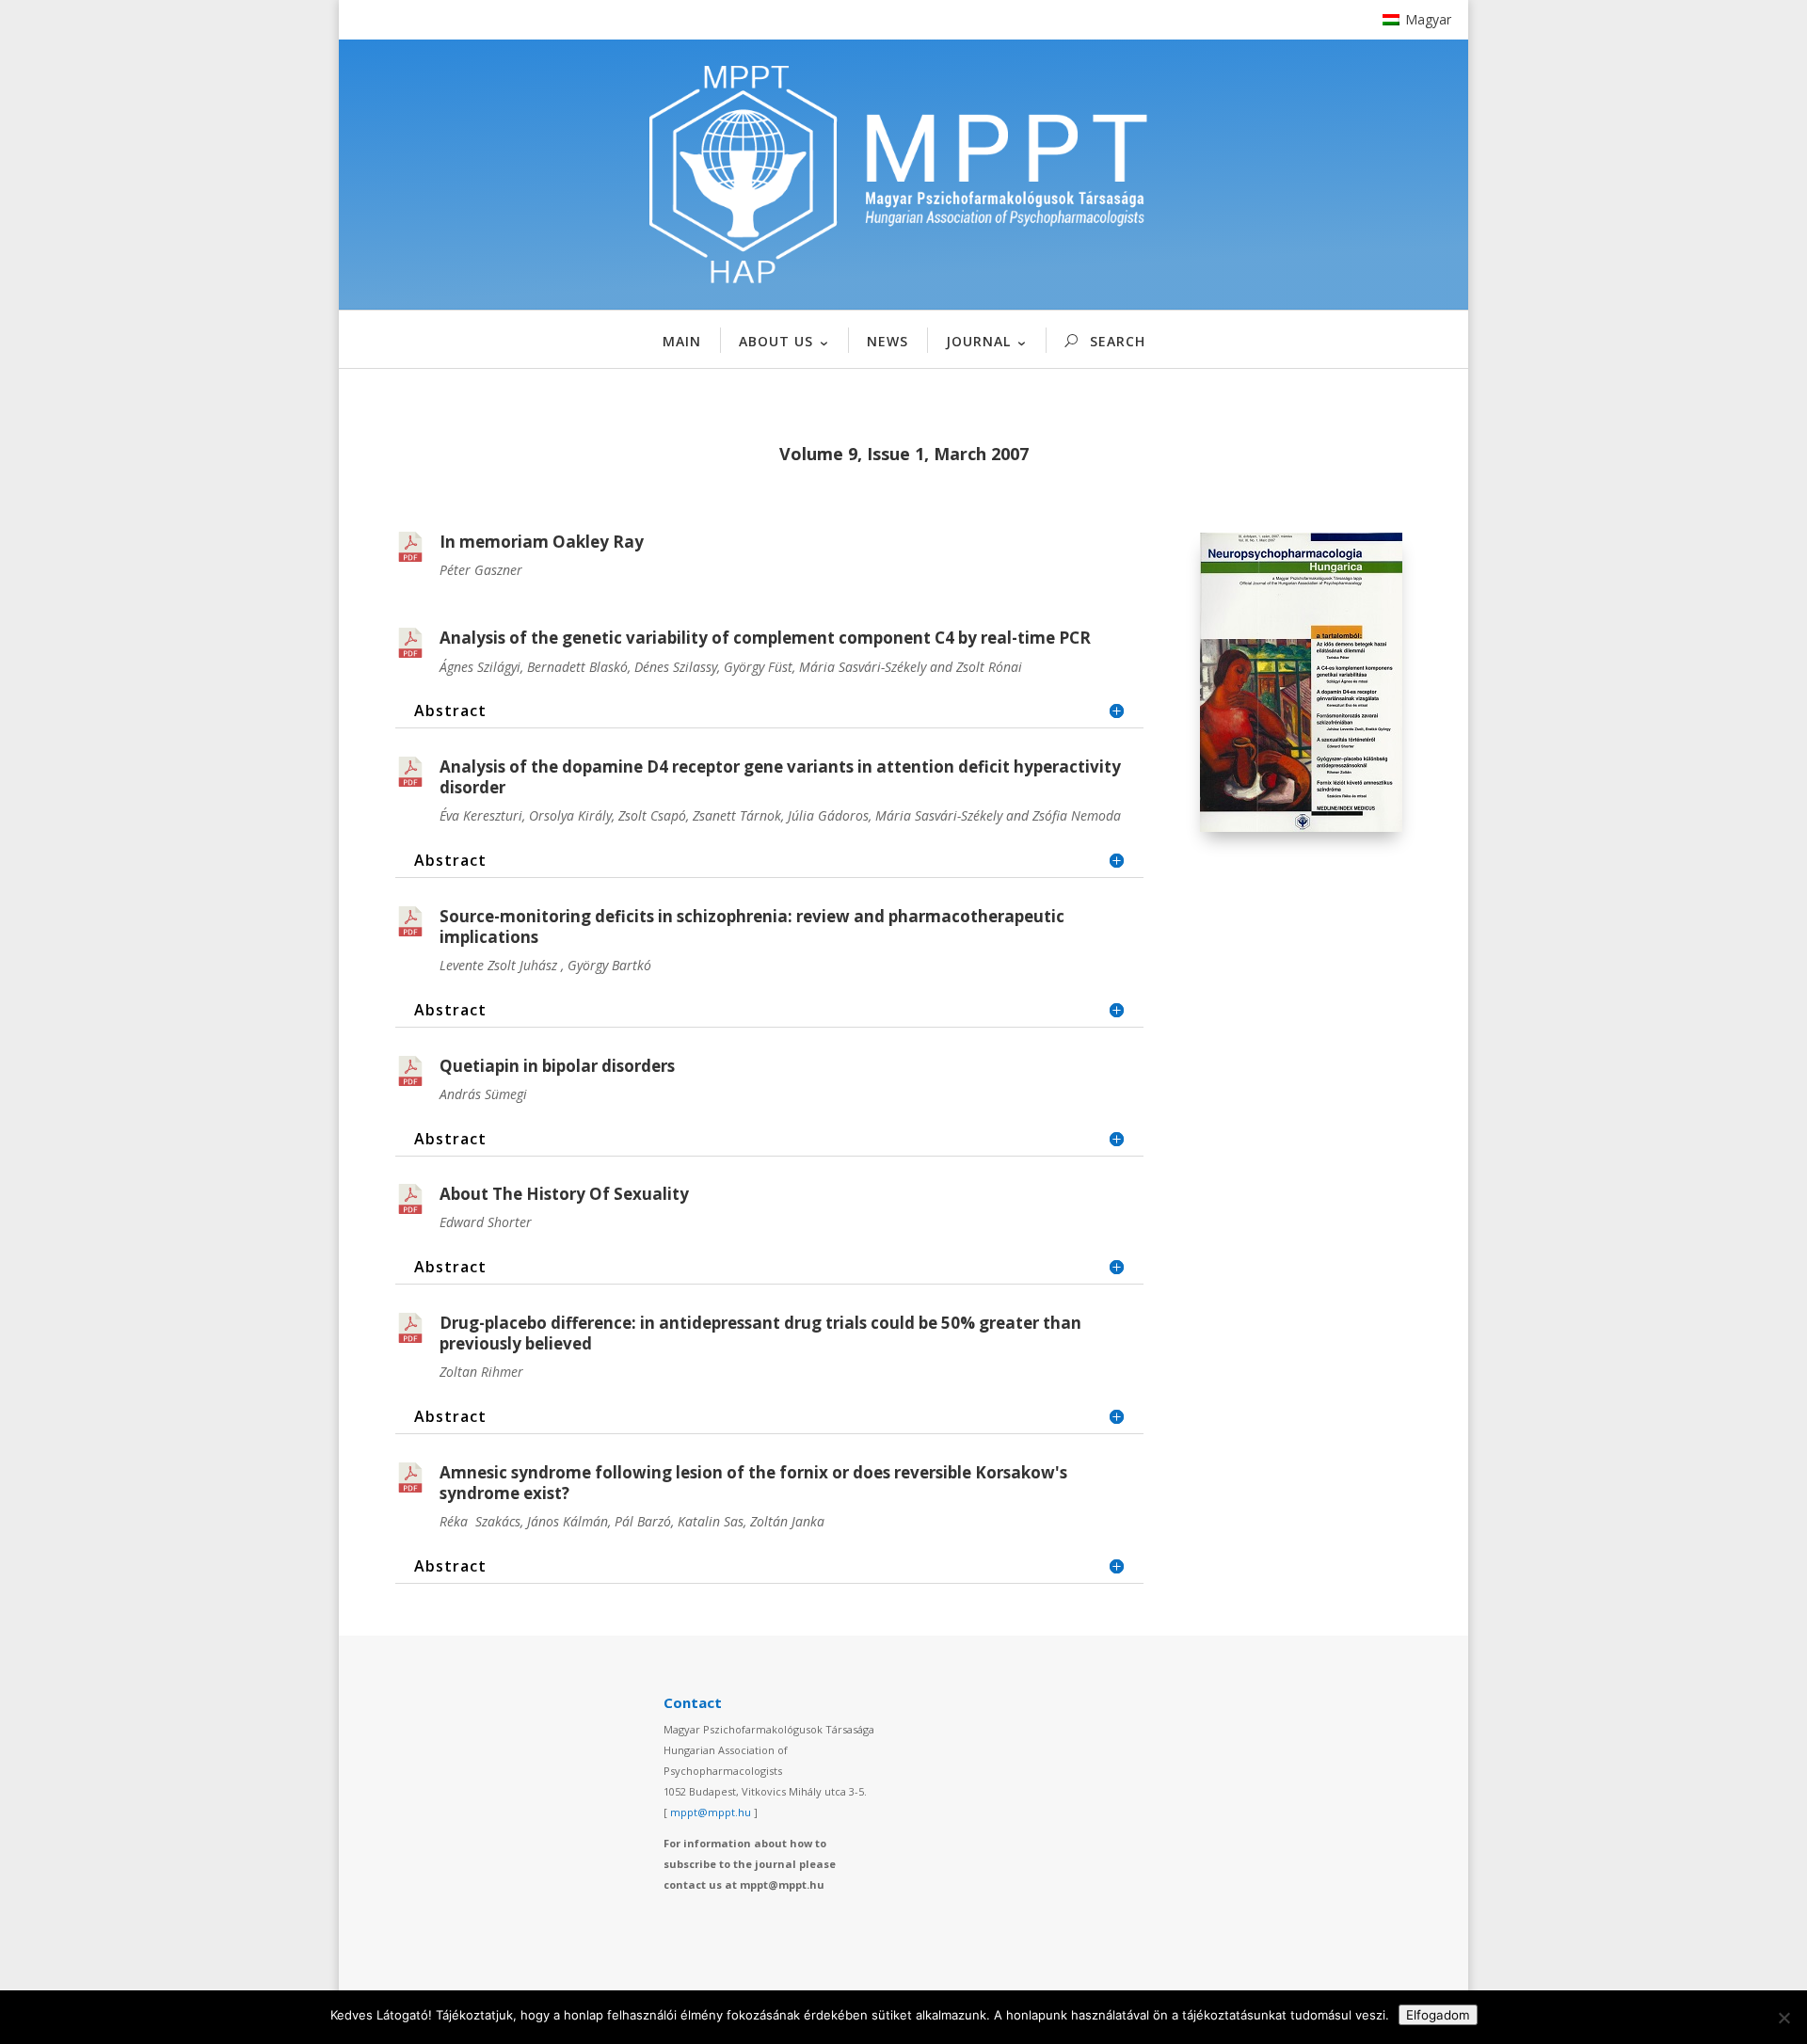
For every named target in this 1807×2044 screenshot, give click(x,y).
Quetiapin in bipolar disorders (557, 1066)
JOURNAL (978, 341)
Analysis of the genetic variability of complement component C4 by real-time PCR (765, 638)
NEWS (888, 341)
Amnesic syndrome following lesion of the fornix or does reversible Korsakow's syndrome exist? (753, 1483)
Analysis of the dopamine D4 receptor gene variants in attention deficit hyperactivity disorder (780, 777)
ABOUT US (776, 341)
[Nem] (1783, 2018)
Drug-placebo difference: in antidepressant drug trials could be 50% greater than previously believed (760, 1333)
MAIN (682, 341)
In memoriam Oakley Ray (542, 542)
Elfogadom (1438, 2015)
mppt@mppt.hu (711, 1812)
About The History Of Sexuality (564, 1194)
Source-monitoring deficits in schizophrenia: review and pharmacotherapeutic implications (752, 926)
